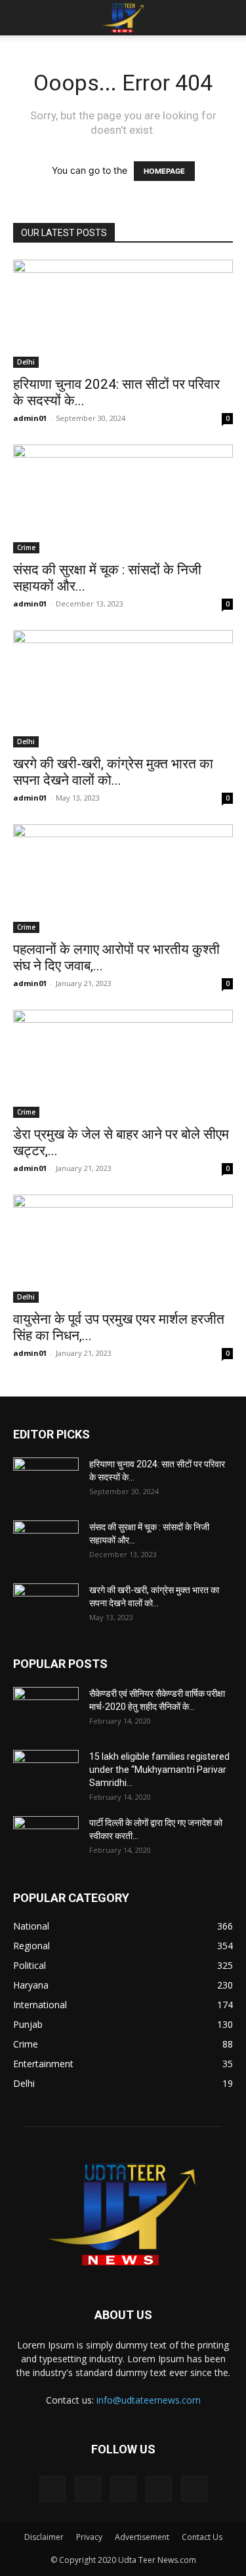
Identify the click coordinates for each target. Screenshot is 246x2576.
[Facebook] (52, 2489)
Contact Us (202, 2537)
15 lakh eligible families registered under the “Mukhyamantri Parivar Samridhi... (159, 1770)
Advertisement (142, 2537)
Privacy (89, 2537)
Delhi (26, 362)
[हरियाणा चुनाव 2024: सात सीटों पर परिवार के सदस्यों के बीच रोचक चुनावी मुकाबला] (123, 314)
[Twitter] (88, 2489)
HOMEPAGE (164, 171)
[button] (22, 18)
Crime (26, 547)
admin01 (30, 418)
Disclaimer (44, 2537)
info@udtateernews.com (149, 2400)
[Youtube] (194, 2489)
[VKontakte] (159, 2489)
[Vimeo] (123, 2489)
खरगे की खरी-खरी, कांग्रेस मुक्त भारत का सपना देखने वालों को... (113, 772)
